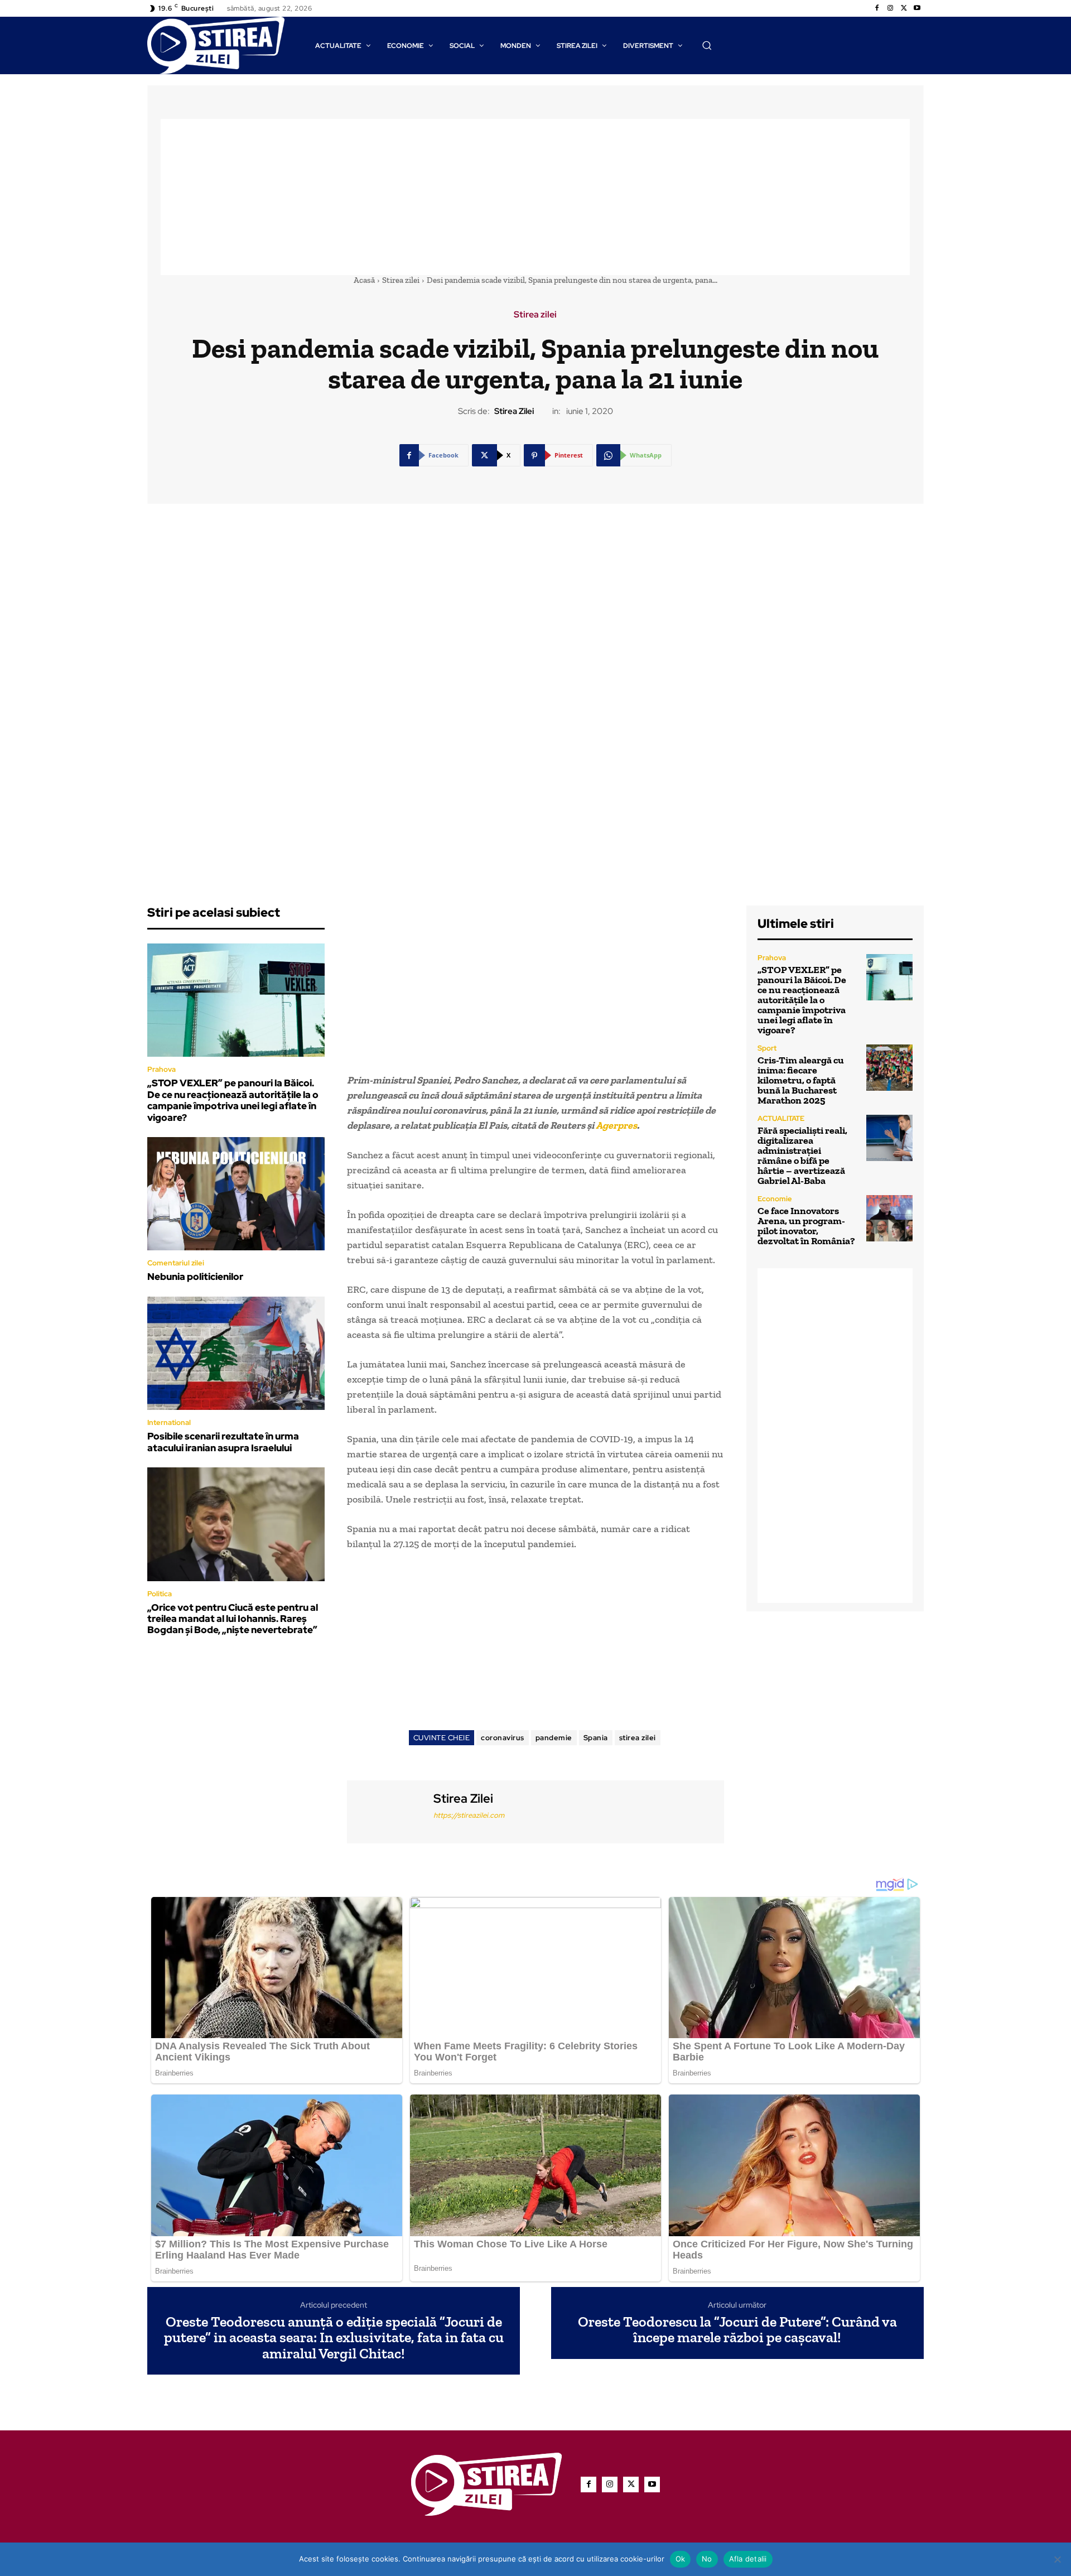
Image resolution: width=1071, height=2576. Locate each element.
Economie (775, 1199)
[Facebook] (877, 8)
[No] (1057, 2559)
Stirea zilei (401, 280)
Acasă (364, 280)
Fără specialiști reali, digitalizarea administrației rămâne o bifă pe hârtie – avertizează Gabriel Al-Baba (802, 1155)
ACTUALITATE (781, 1118)
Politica (160, 1594)
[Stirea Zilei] (389, 1810)
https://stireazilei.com (469, 1815)
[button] (707, 45)
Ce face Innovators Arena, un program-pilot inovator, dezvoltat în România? (806, 1226)
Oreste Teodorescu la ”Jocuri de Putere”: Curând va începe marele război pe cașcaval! (737, 2330)
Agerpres (616, 1125)
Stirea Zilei (514, 411)
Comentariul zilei (176, 1263)
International (169, 1422)
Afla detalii (748, 2559)
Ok (681, 2559)
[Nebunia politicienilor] (236, 1194)
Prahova (161, 1069)
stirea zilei (638, 1738)
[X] (904, 8)
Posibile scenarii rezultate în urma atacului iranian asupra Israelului (223, 1442)
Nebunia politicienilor (195, 1277)
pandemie (554, 1738)
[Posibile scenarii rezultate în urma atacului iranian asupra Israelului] (236, 1354)
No (707, 2559)
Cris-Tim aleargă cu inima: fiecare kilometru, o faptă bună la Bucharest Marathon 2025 (801, 1080)
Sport (767, 1048)
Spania (596, 1738)
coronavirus (503, 1738)
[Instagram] (890, 8)
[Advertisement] (535, 197)
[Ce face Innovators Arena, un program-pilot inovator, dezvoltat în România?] (889, 1218)
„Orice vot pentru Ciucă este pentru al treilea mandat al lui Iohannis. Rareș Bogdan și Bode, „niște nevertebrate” (233, 1619)
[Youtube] (917, 8)
